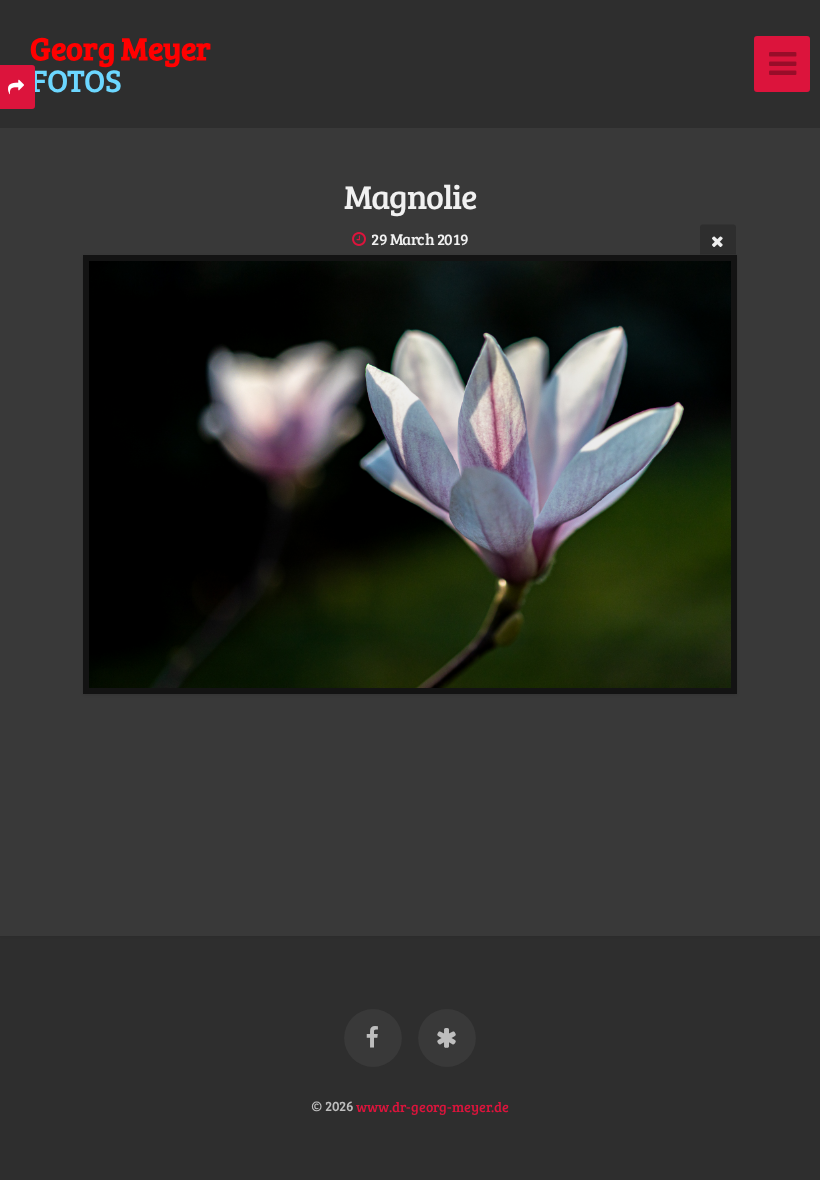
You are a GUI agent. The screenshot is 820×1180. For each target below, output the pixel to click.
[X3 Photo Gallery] (447, 1038)
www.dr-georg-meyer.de (432, 1105)
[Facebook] (373, 1038)
